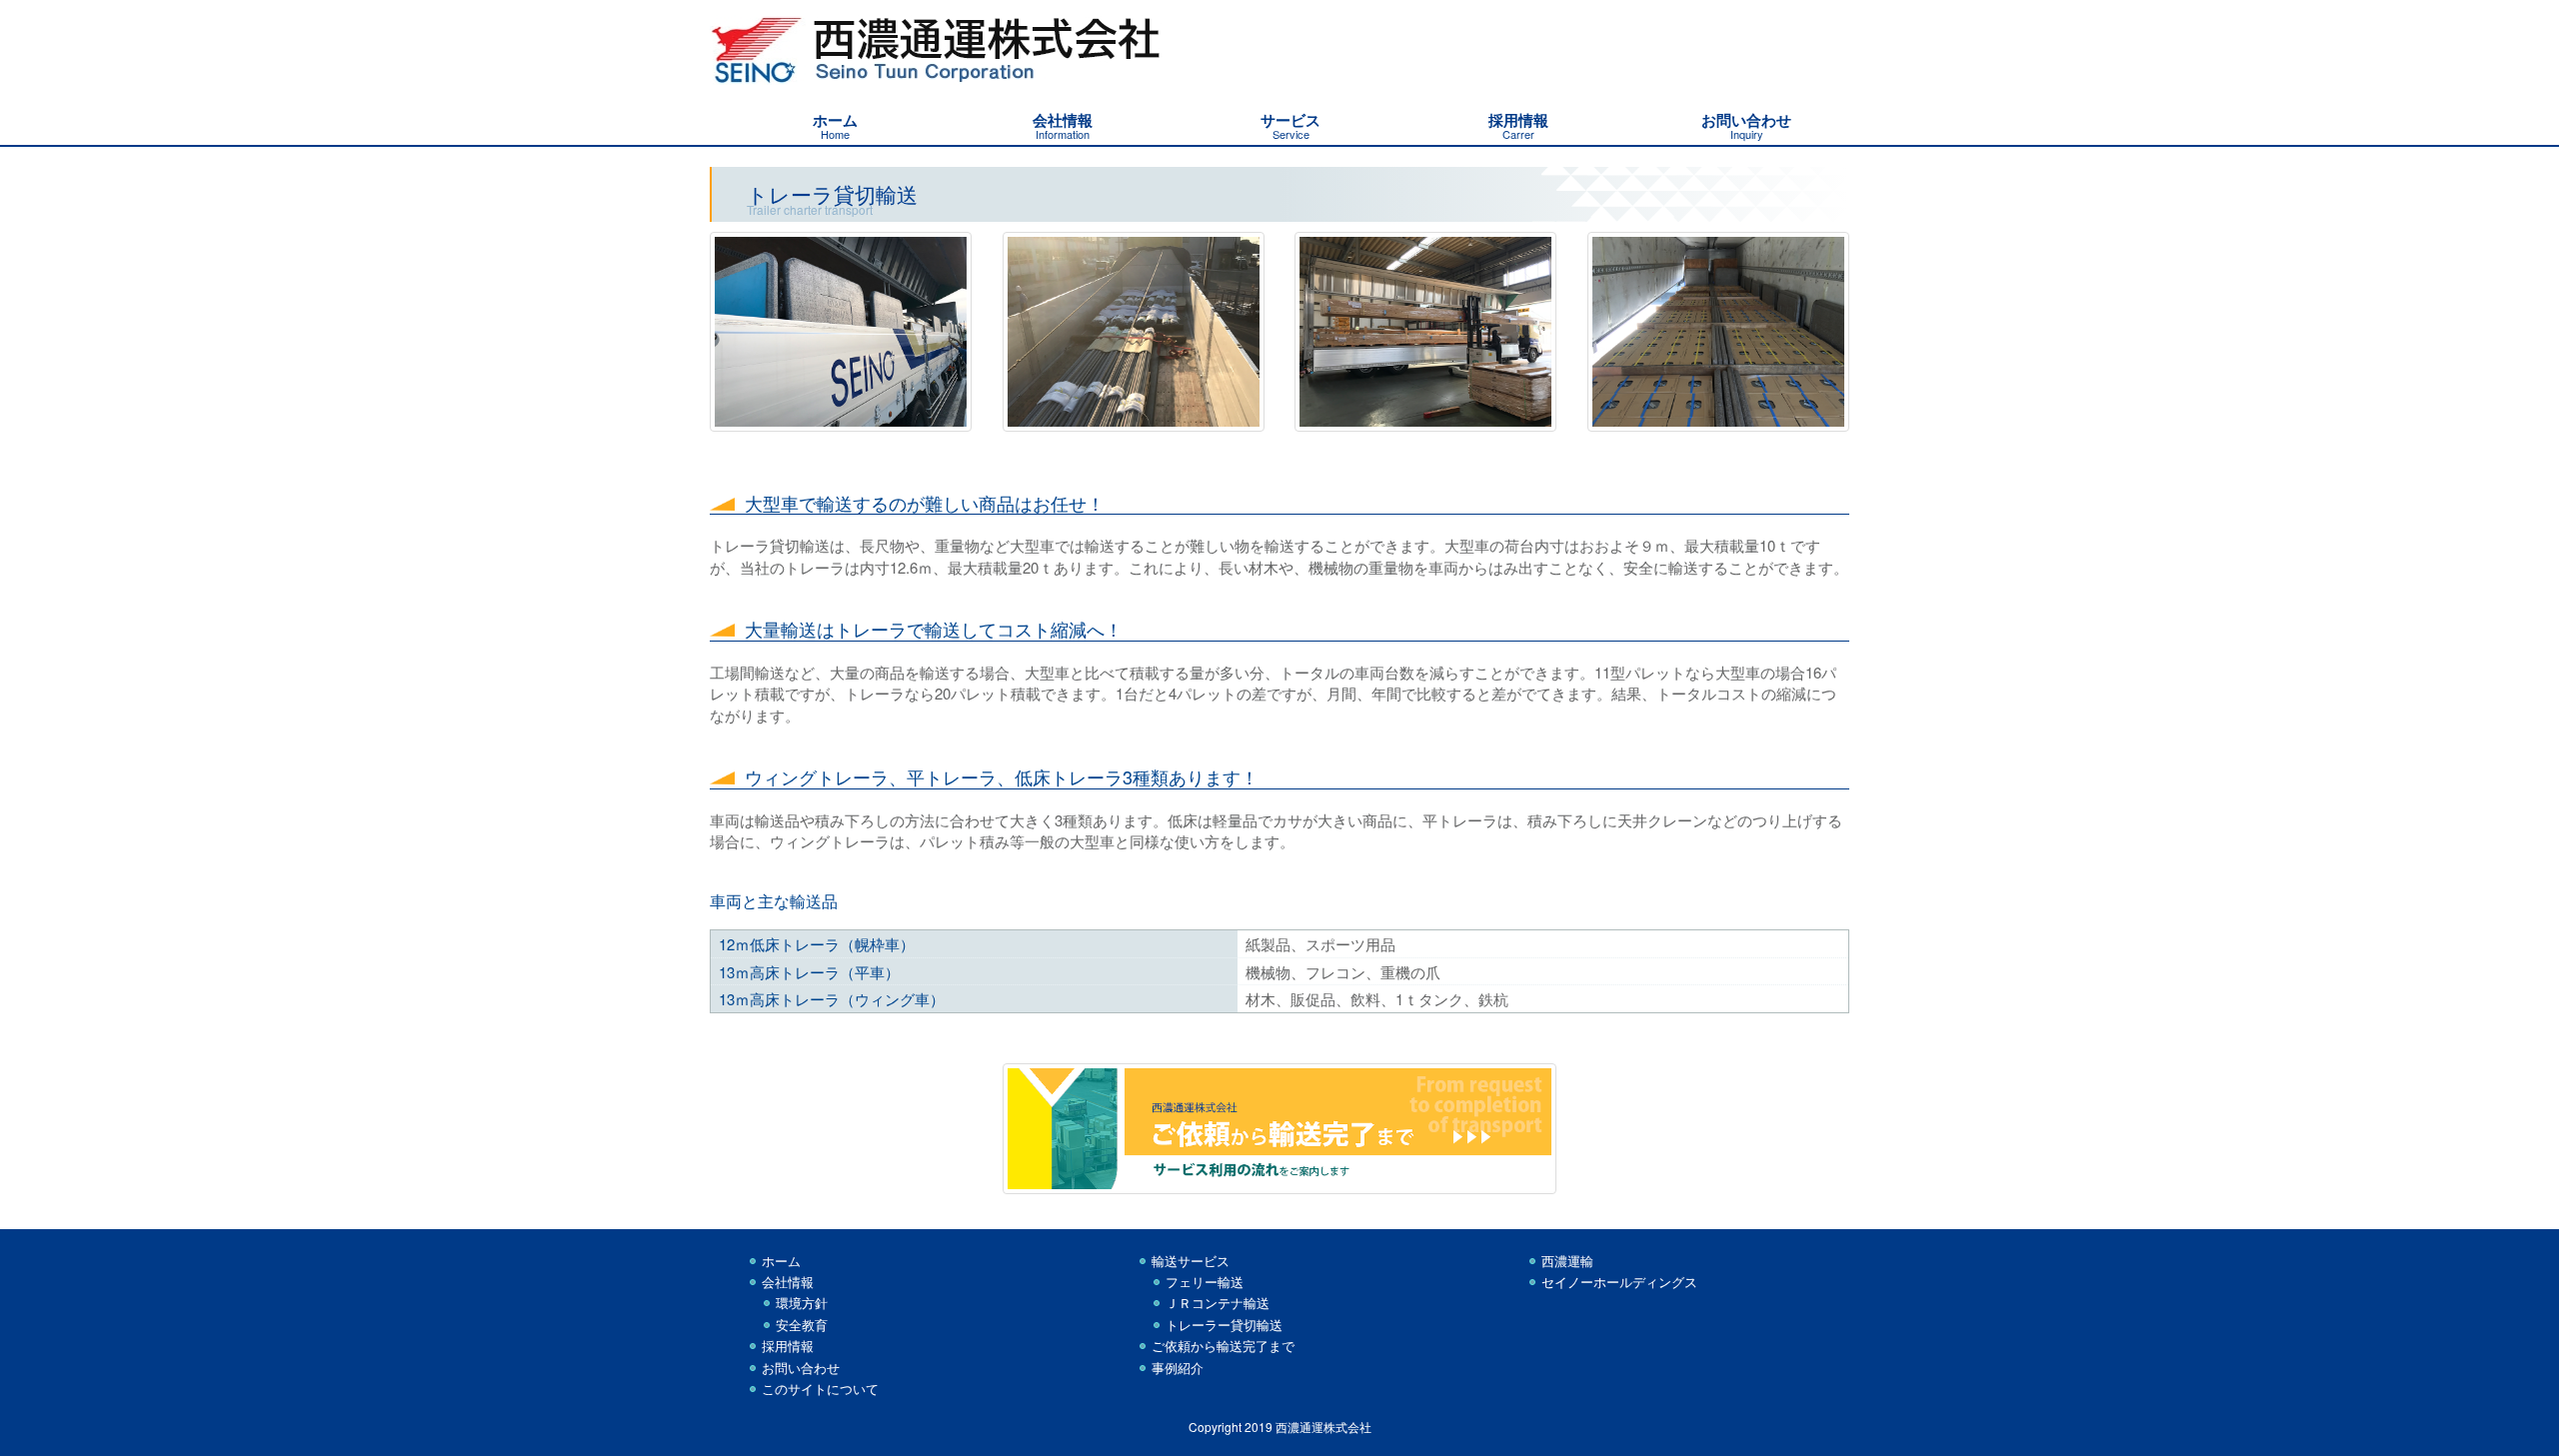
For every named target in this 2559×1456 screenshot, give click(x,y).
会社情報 (788, 1282)
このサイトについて (820, 1389)
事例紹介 (1178, 1368)
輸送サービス (1191, 1261)
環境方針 (802, 1303)
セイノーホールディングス (1619, 1282)
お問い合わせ (801, 1368)
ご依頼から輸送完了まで (1223, 1346)
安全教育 (802, 1325)
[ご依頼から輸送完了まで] (1280, 1136)
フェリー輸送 (1205, 1282)
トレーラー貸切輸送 (1224, 1325)
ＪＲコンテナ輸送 (1218, 1303)
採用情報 (788, 1346)
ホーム (781, 1261)
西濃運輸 (1567, 1261)
